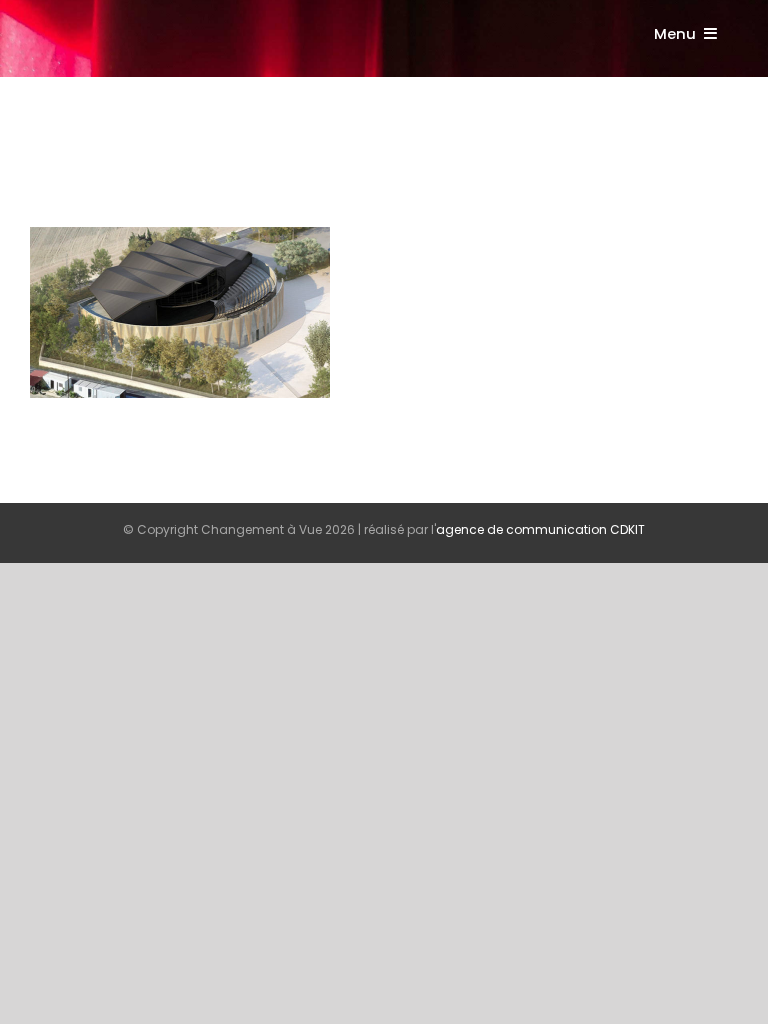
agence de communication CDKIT (540, 529)
